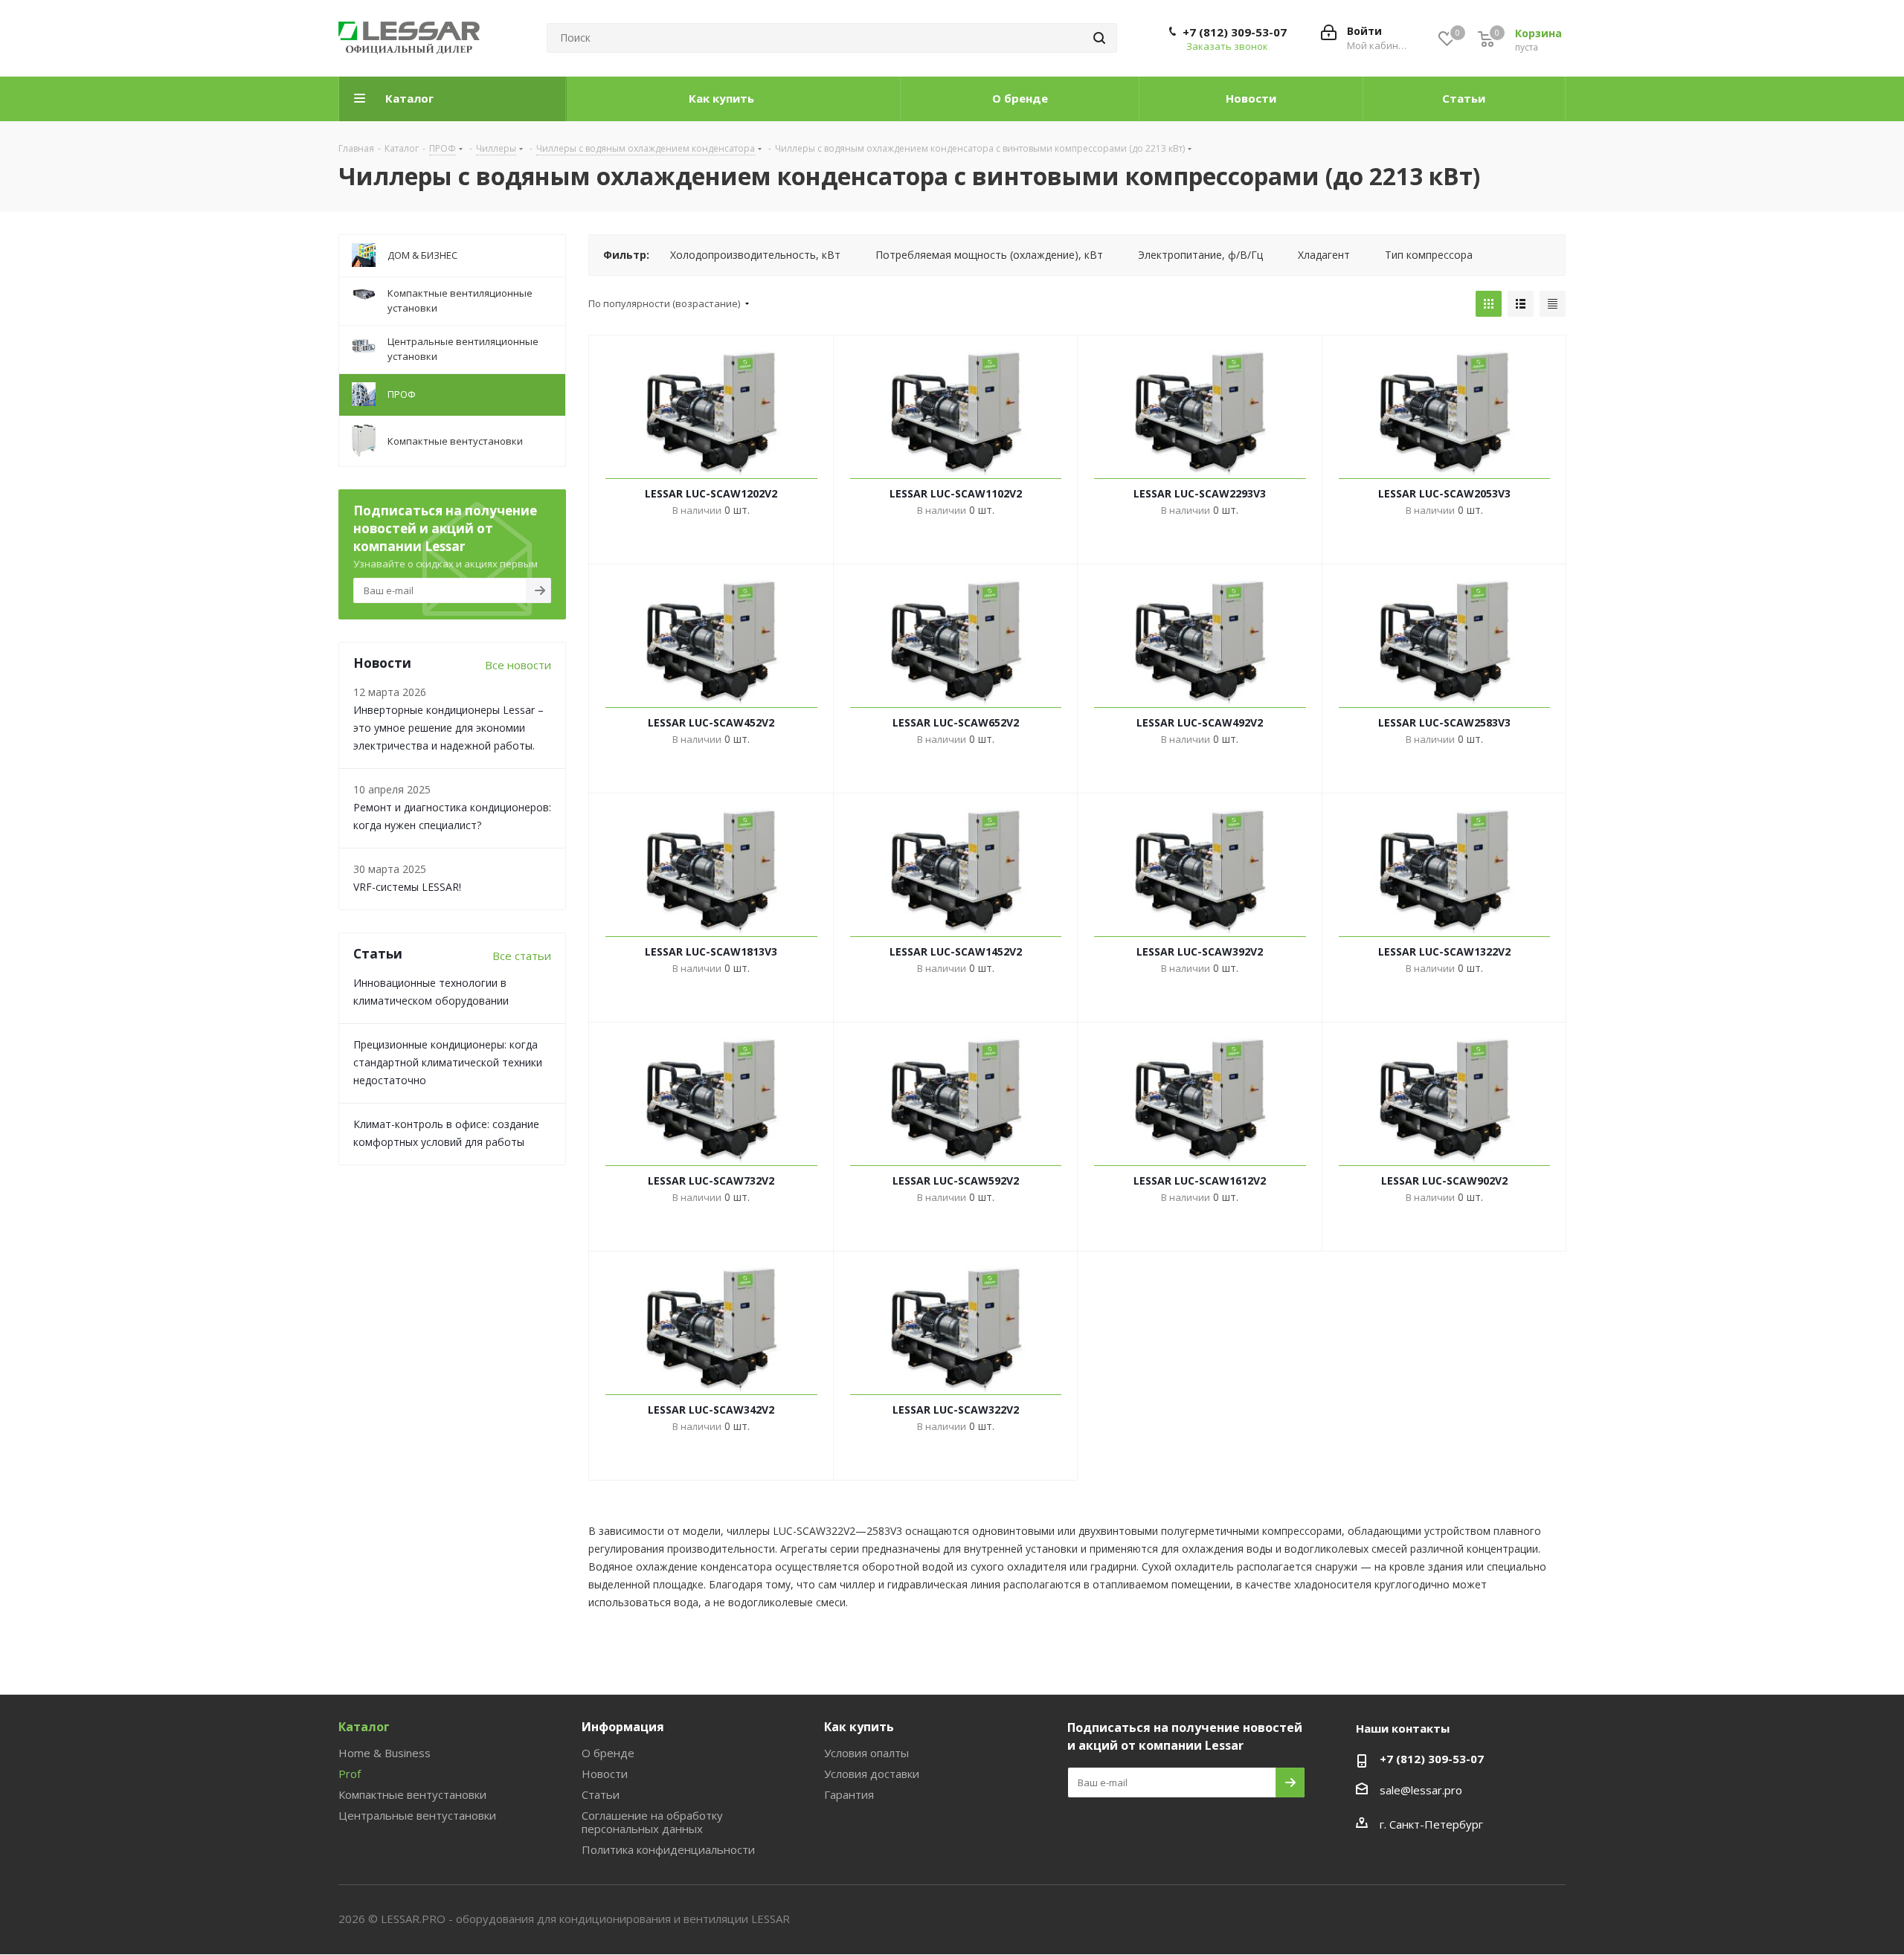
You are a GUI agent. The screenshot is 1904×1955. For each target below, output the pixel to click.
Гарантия (849, 1794)
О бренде (608, 1753)
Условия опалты (866, 1753)
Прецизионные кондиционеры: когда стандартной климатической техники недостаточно (448, 1062)
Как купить (859, 1727)
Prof (350, 1774)
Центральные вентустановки (417, 1815)
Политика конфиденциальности (668, 1849)
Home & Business (385, 1753)
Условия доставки (872, 1774)
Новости (605, 1774)
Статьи (601, 1794)
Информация (623, 1727)
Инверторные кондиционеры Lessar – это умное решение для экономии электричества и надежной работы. (448, 728)
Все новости (518, 665)
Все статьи (522, 956)
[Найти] (1099, 38)
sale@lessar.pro (1421, 1790)
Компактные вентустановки (412, 1794)
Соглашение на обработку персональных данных (652, 1822)
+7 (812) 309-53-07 (1235, 32)
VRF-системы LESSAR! (407, 887)
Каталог (364, 1727)
